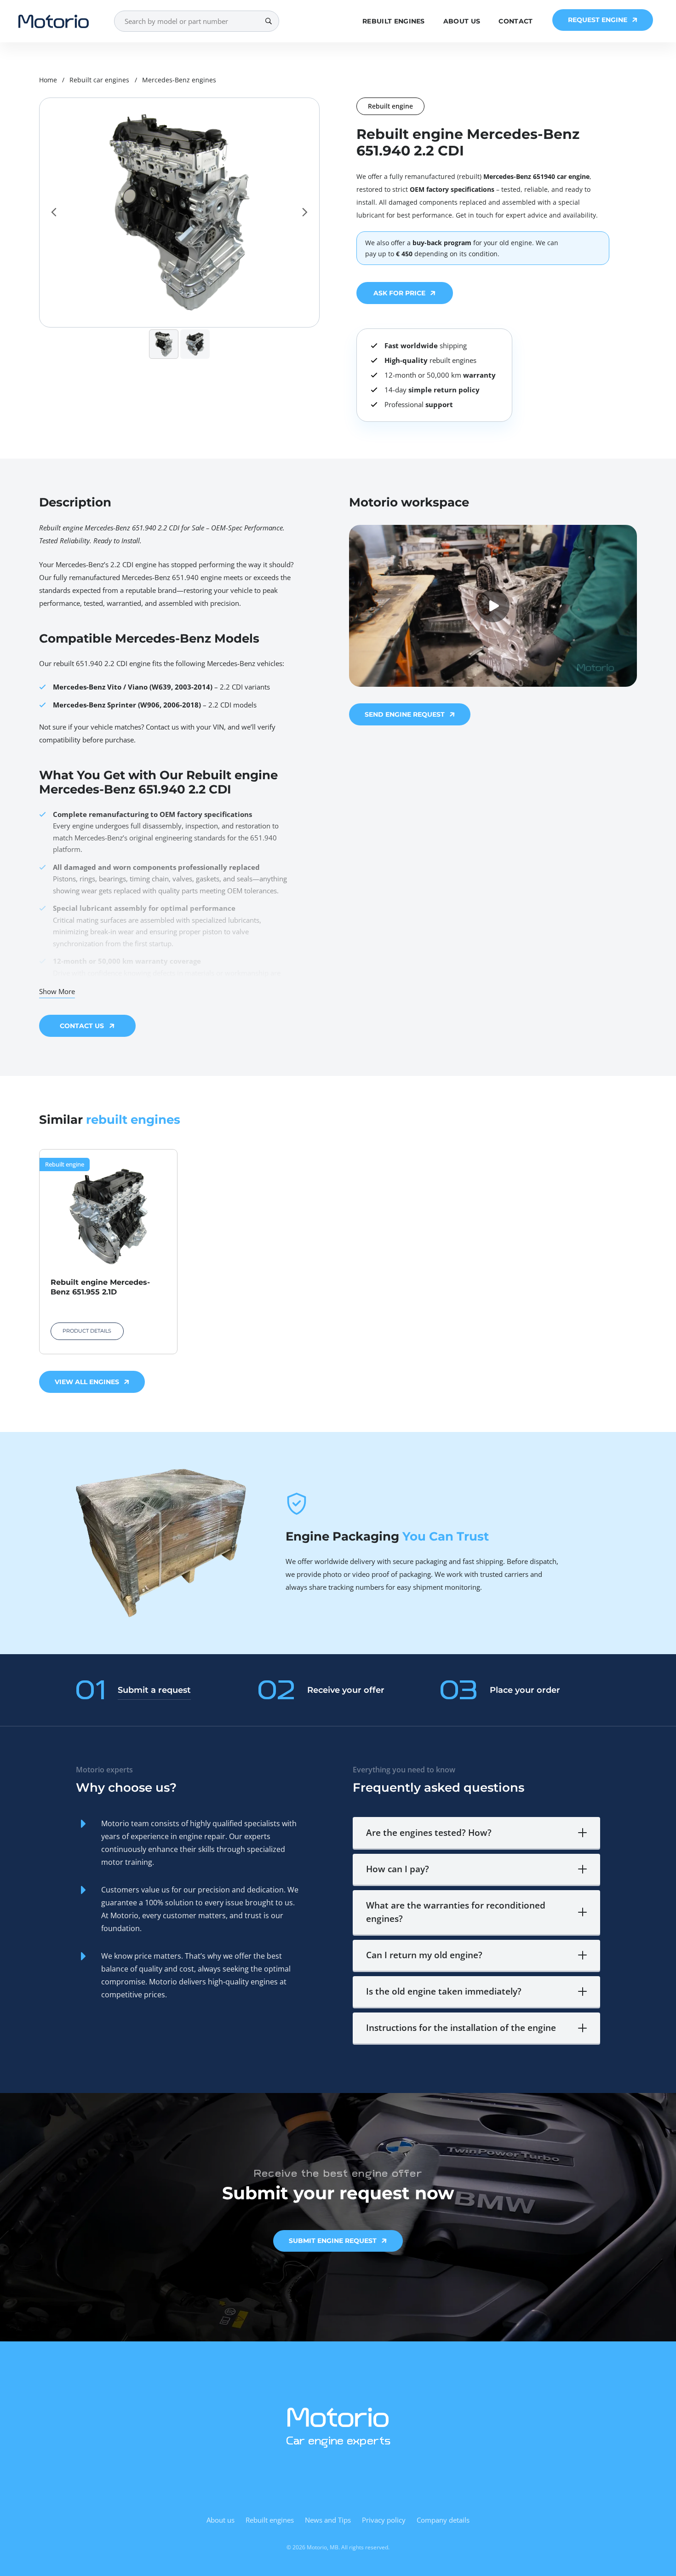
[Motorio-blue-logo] (54, 21)
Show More (57, 991)
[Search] (268, 21)
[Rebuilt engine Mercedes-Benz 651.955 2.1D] (108, 1252)
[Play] (493, 606)
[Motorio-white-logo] (338, 2417)
